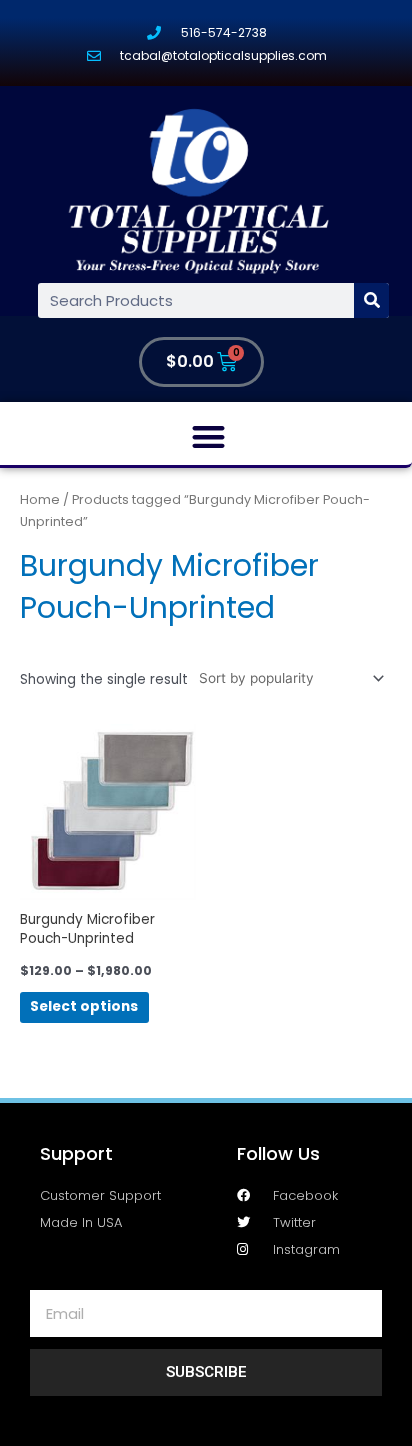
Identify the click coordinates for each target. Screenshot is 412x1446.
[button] (208, 436)
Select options (84, 1006)
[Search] (371, 300)
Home (40, 499)
